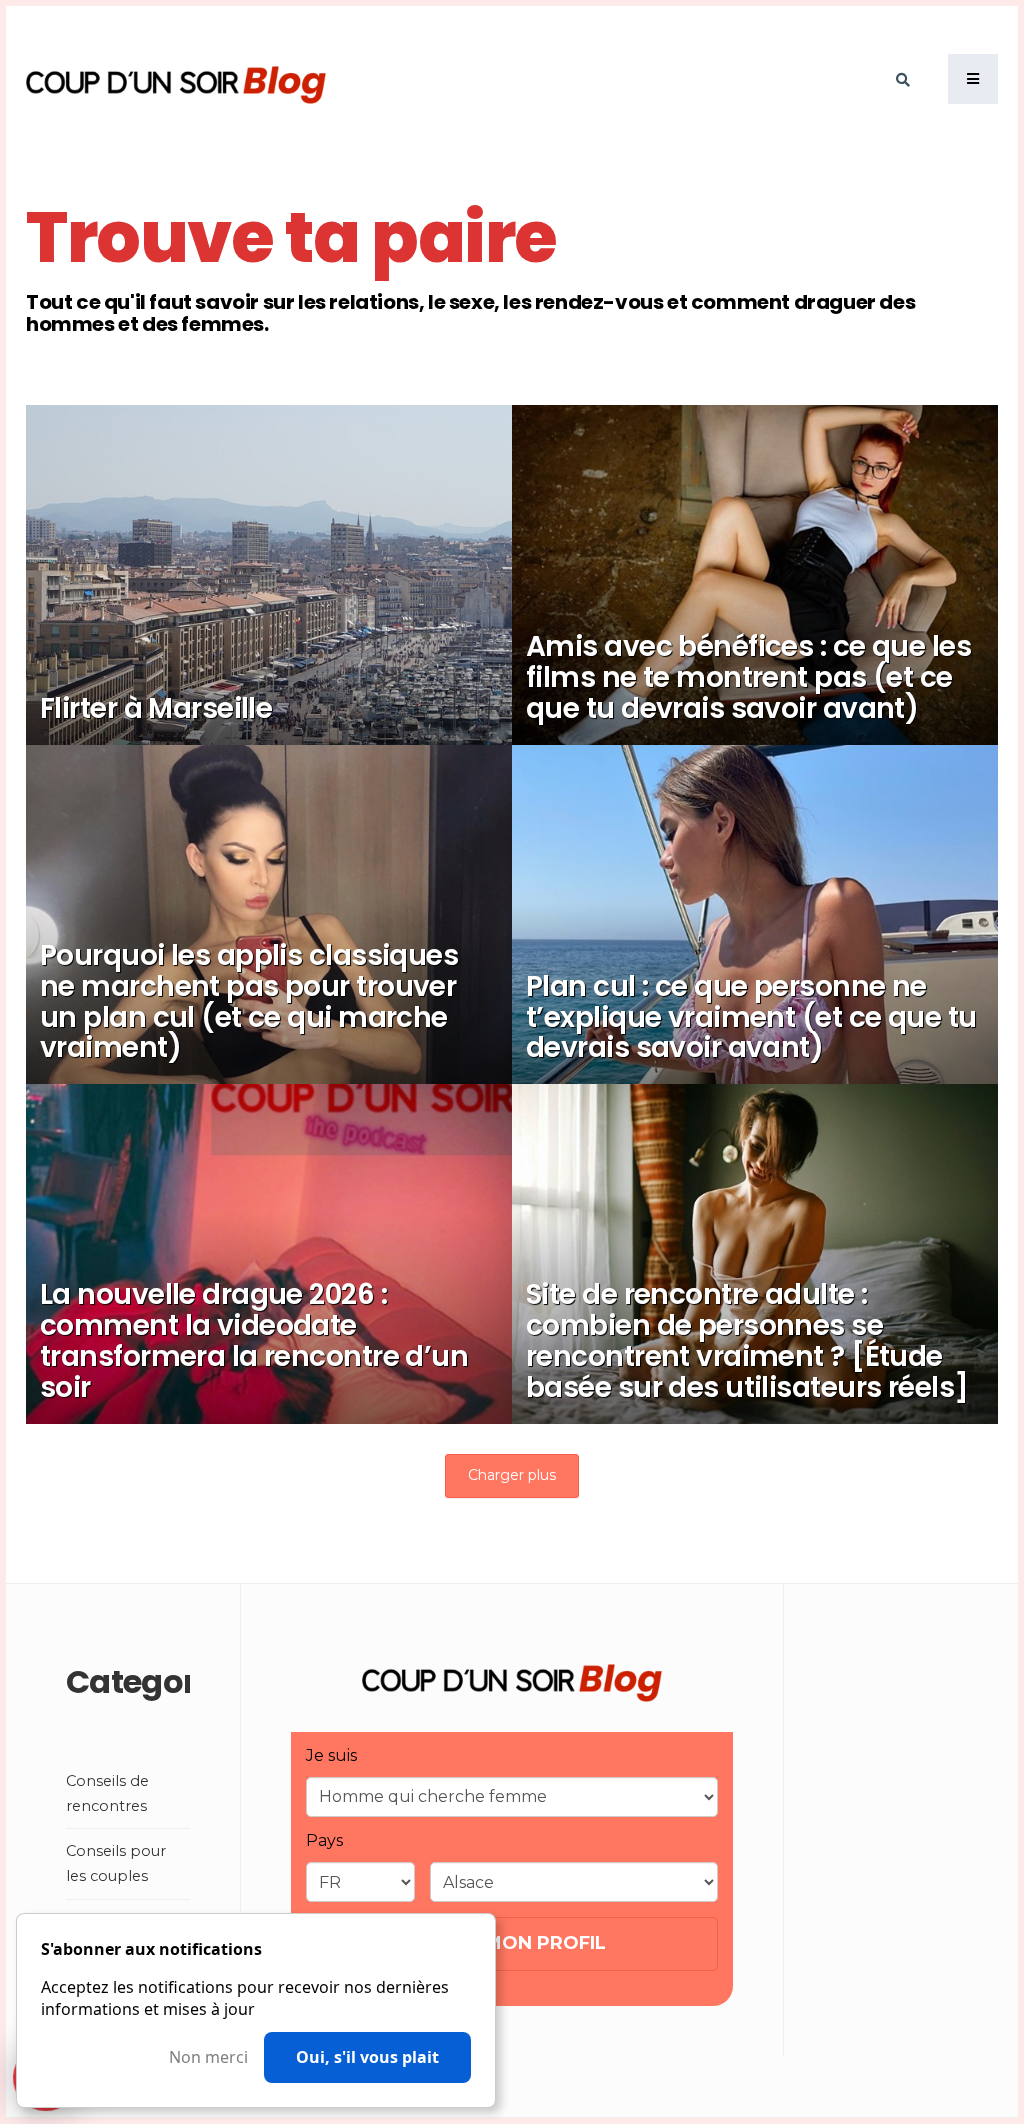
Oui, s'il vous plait (367, 2057)
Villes (180, 655)
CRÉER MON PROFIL (511, 1943)
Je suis (331, 1755)
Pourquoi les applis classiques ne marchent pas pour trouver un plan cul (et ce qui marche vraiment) (249, 1001)
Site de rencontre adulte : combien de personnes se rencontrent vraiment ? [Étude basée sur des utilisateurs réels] (747, 1340)
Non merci (208, 2057)
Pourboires (697, 933)
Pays (324, 1840)
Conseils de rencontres (735, 593)
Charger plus (512, 1475)
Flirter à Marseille (156, 708)
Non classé (198, 902)
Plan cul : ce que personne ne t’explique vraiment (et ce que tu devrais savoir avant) (751, 1017)
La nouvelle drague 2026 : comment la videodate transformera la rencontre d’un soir (254, 1340)
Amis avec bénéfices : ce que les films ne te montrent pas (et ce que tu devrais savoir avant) (748, 677)
